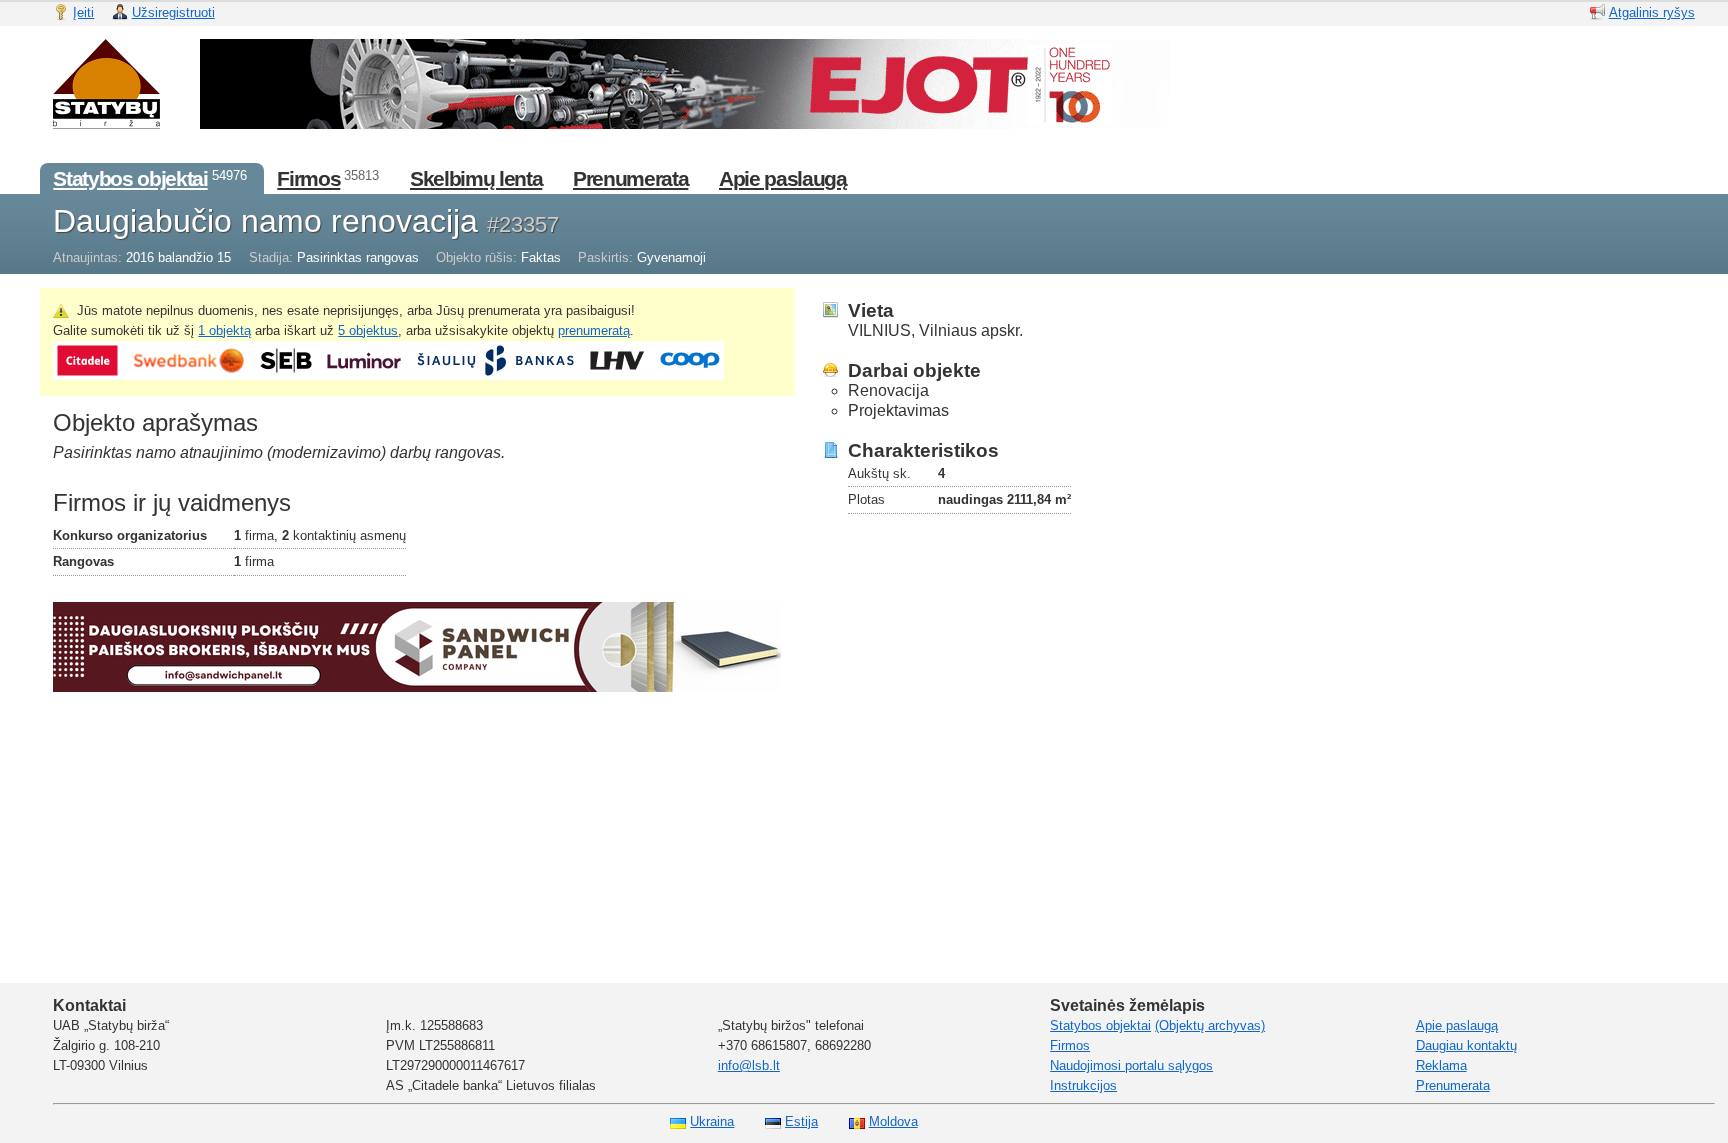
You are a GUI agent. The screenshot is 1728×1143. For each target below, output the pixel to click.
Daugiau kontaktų (1466, 1045)
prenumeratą (594, 330)
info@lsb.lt (749, 1065)
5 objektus (368, 330)
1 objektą (224, 330)
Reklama (1441, 1065)
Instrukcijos (1083, 1085)
